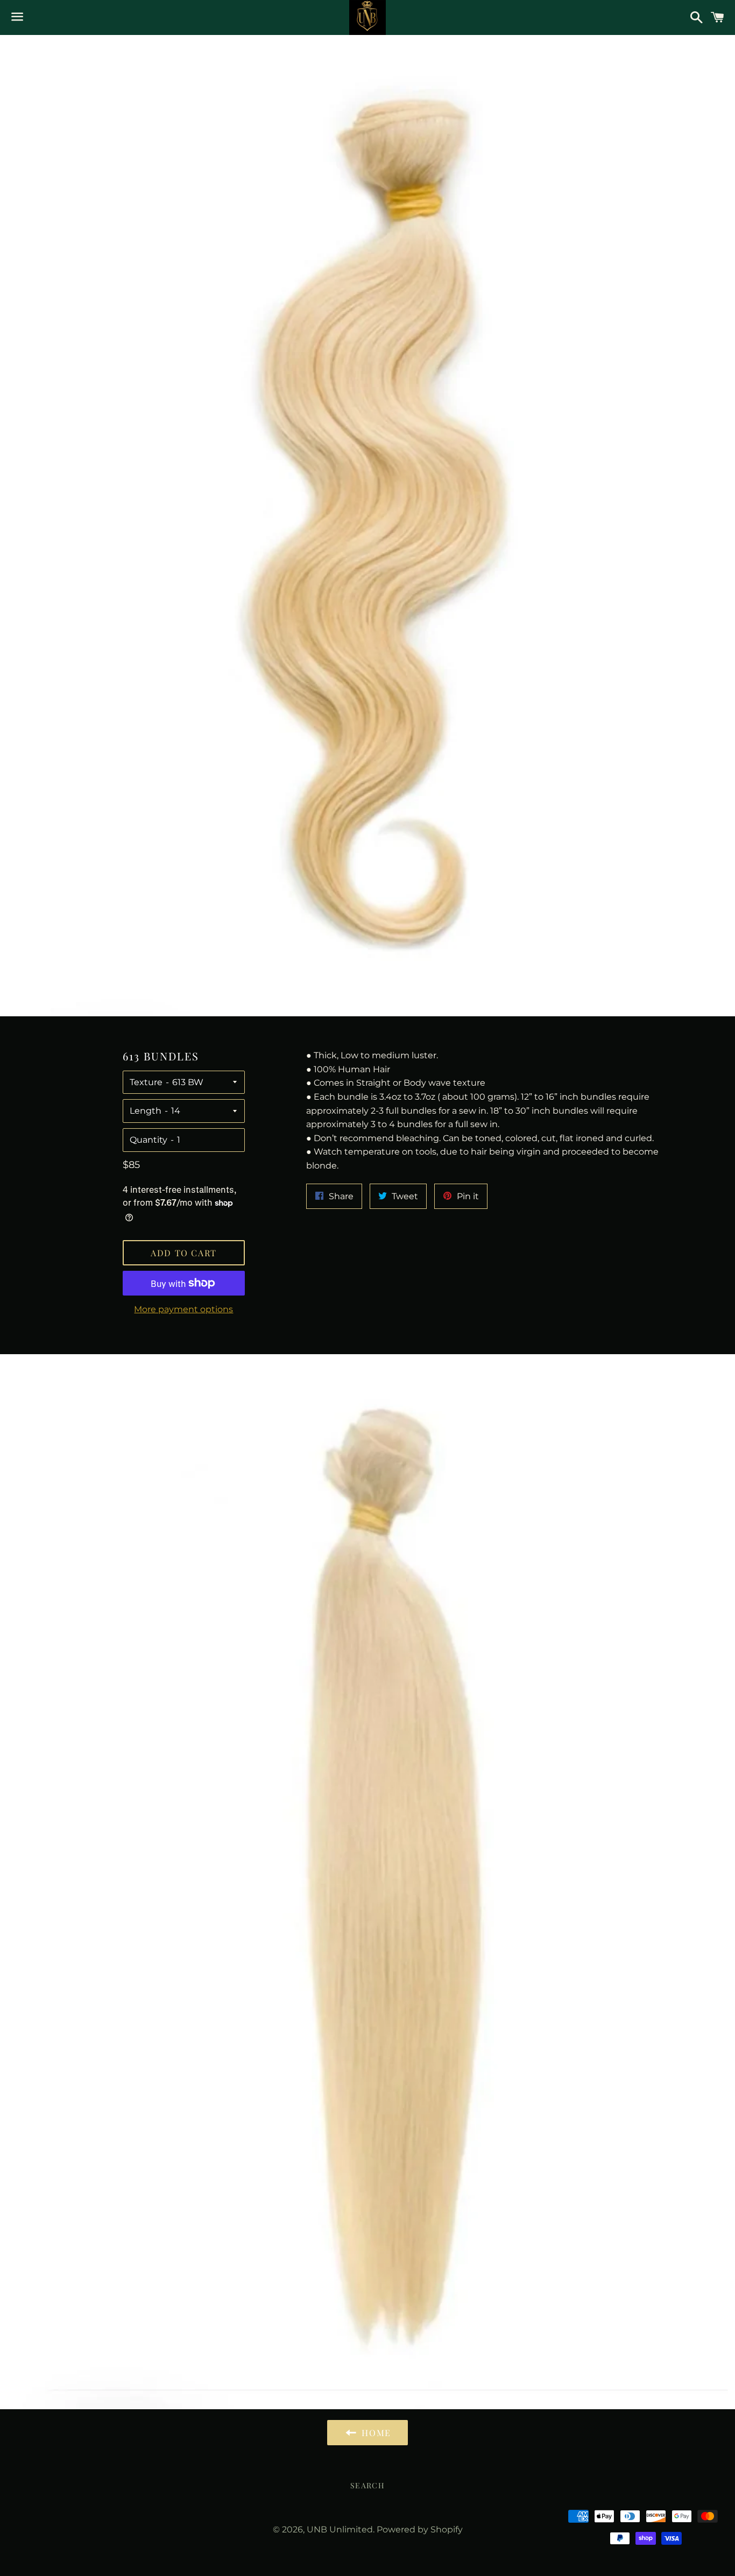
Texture (146, 1082)
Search (367, 2485)
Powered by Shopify (420, 2529)
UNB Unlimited (340, 2529)
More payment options (183, 1309)
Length (146, 1111)
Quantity (149, 1140)
